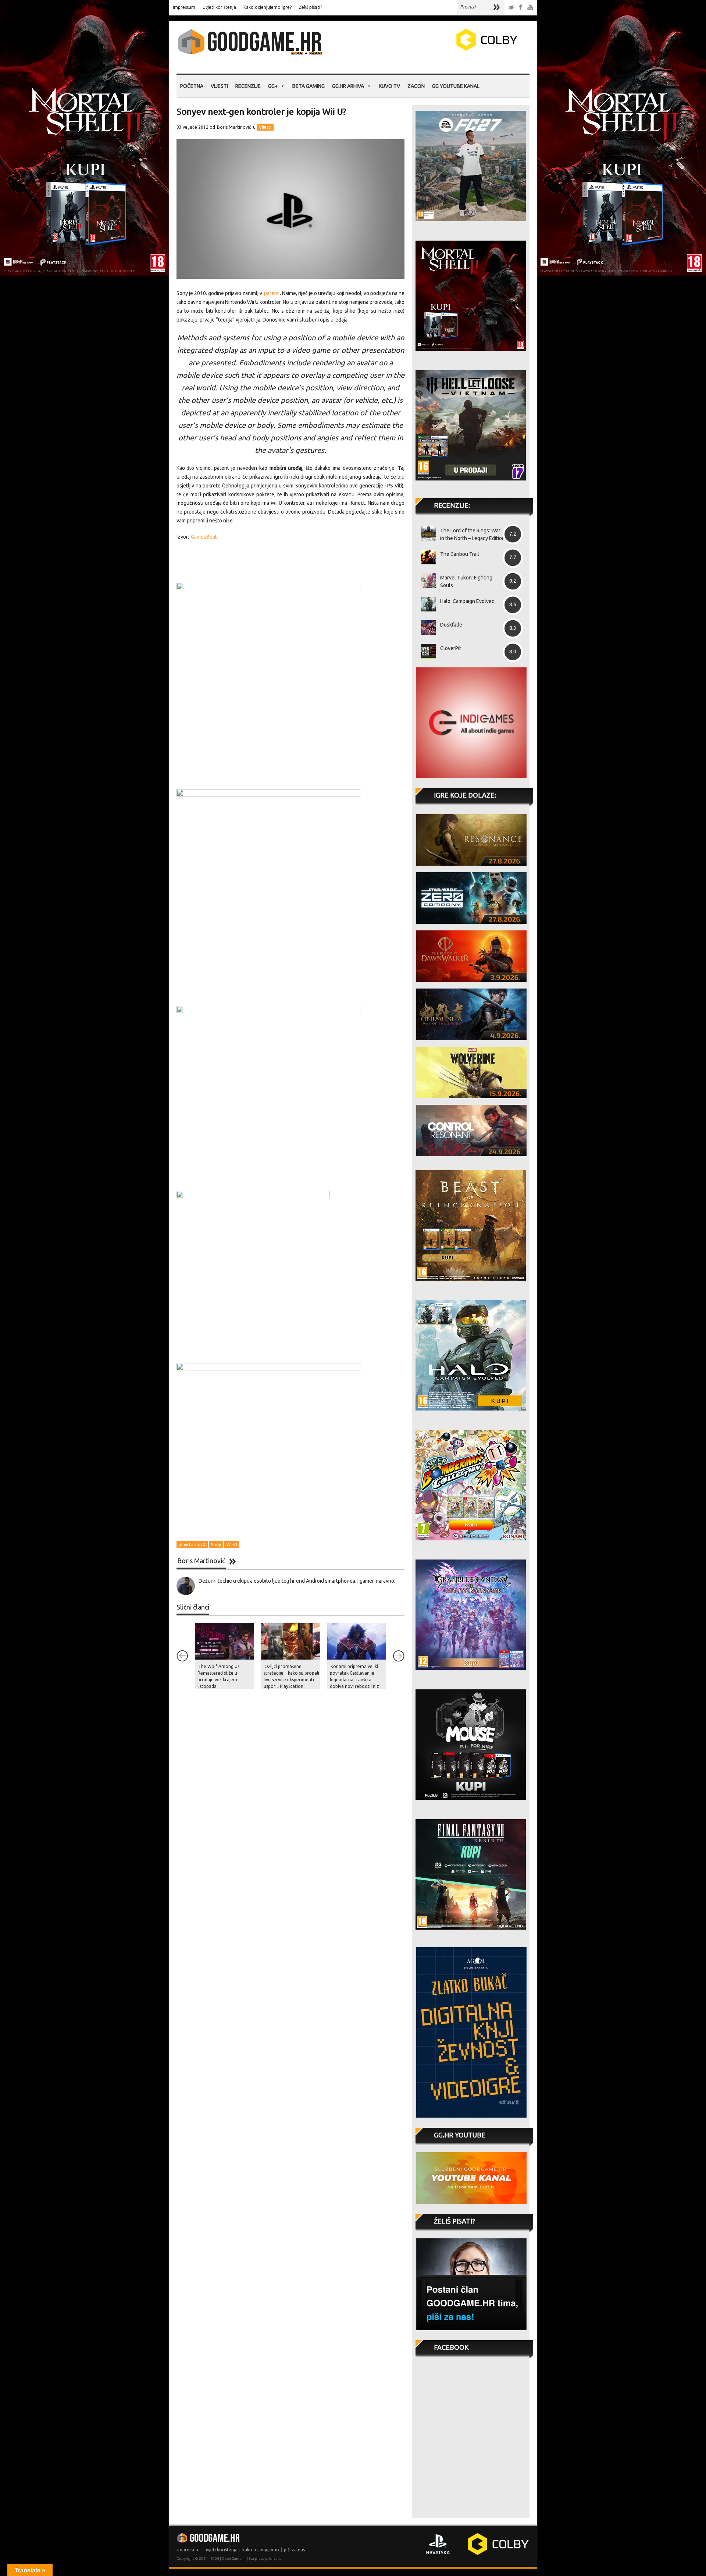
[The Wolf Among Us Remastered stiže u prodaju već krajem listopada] (224, 1641)
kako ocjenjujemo (261, 2550)
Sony (216, 1545)
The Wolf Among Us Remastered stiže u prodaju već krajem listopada (218, 1676)
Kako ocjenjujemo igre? (268, 7)
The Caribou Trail (460, 554)
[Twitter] (511, 8)
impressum (188, 2550)
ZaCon (416, 86)
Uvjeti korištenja (219, 7)
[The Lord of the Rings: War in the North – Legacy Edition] (426, 533)
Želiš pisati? (311, 7)
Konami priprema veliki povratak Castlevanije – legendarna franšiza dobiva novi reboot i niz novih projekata (354, 1680)
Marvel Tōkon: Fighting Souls (466, 581)
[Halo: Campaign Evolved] (426, 604)
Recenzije (248, 86)
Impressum (184, 7)
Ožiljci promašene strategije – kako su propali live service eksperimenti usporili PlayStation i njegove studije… (291, 1680)
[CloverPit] (426, 651)
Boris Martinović (234, 127)
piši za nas (294, 2550)
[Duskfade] (426, 628)
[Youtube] (530, 8)
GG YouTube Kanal (456, 86)
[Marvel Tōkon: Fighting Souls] (426, 581)
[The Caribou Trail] (426, 557)
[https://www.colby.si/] (443, 49)
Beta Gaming (309, 86)
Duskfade (451, 625)
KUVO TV (389, 86)
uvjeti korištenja (221, 2550)
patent (272, 293)
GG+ (273, 86)
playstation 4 (192, 1545)
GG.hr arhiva (348, 86)
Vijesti (219, 86)
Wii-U (232, 1545)
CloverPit (451, 648)
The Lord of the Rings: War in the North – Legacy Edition (473, 534)
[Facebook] (521, 8)
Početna (192, 86)
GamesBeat (204, 537)
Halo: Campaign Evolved (467, 601)
